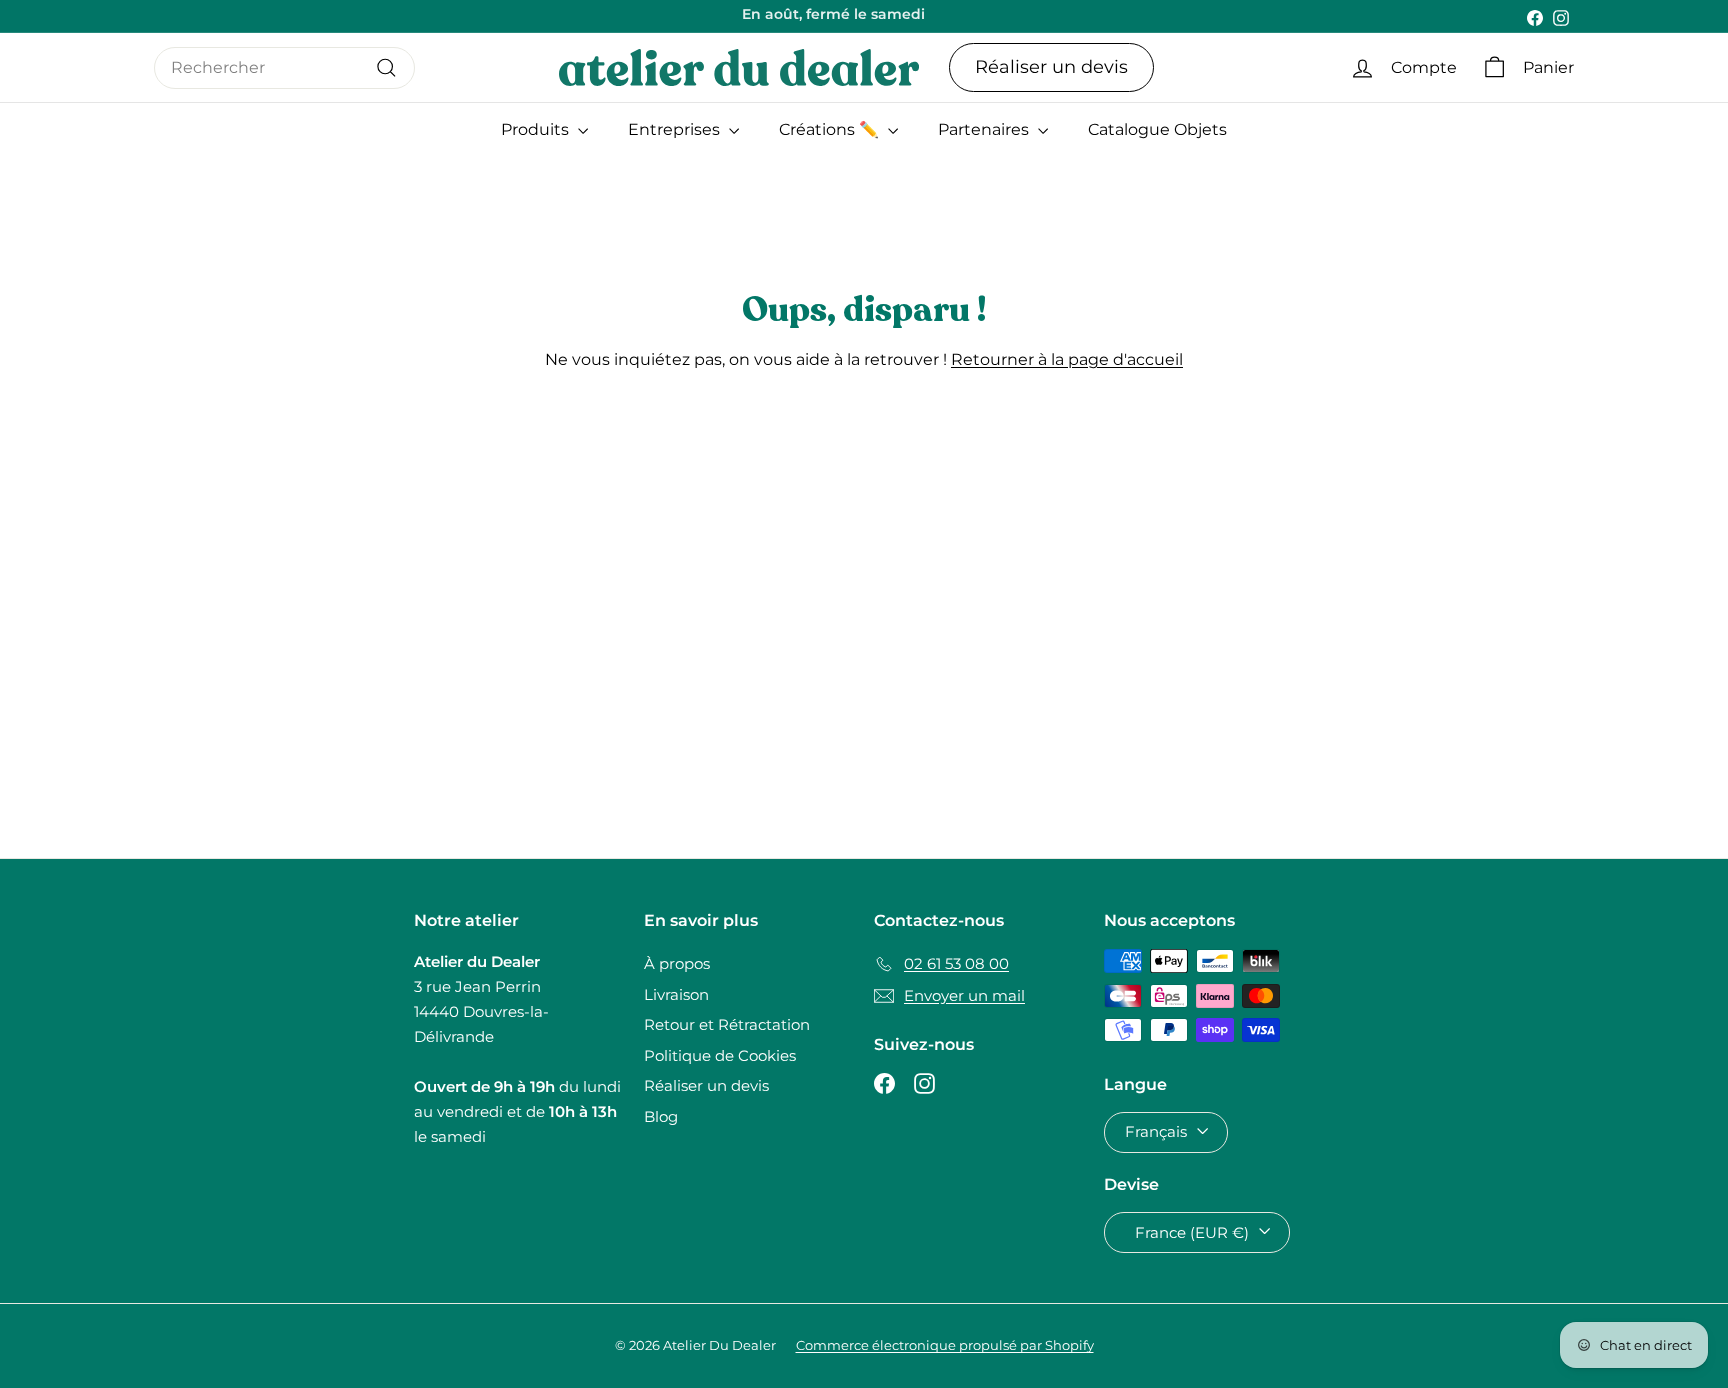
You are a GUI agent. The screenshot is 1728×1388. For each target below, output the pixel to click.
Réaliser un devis (1051, 67)
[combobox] (284, 68)
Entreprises (676, 129)
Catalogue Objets (1157, 129)
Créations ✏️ (831, 129)
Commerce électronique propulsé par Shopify (945, 1345)
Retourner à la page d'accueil (1067, 359)
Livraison (676, 994)
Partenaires (985, 129)
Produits (537, 129)
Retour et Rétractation (727, 1024)
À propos (677, 963)
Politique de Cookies (720, 1055)
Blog (661, 1116)
